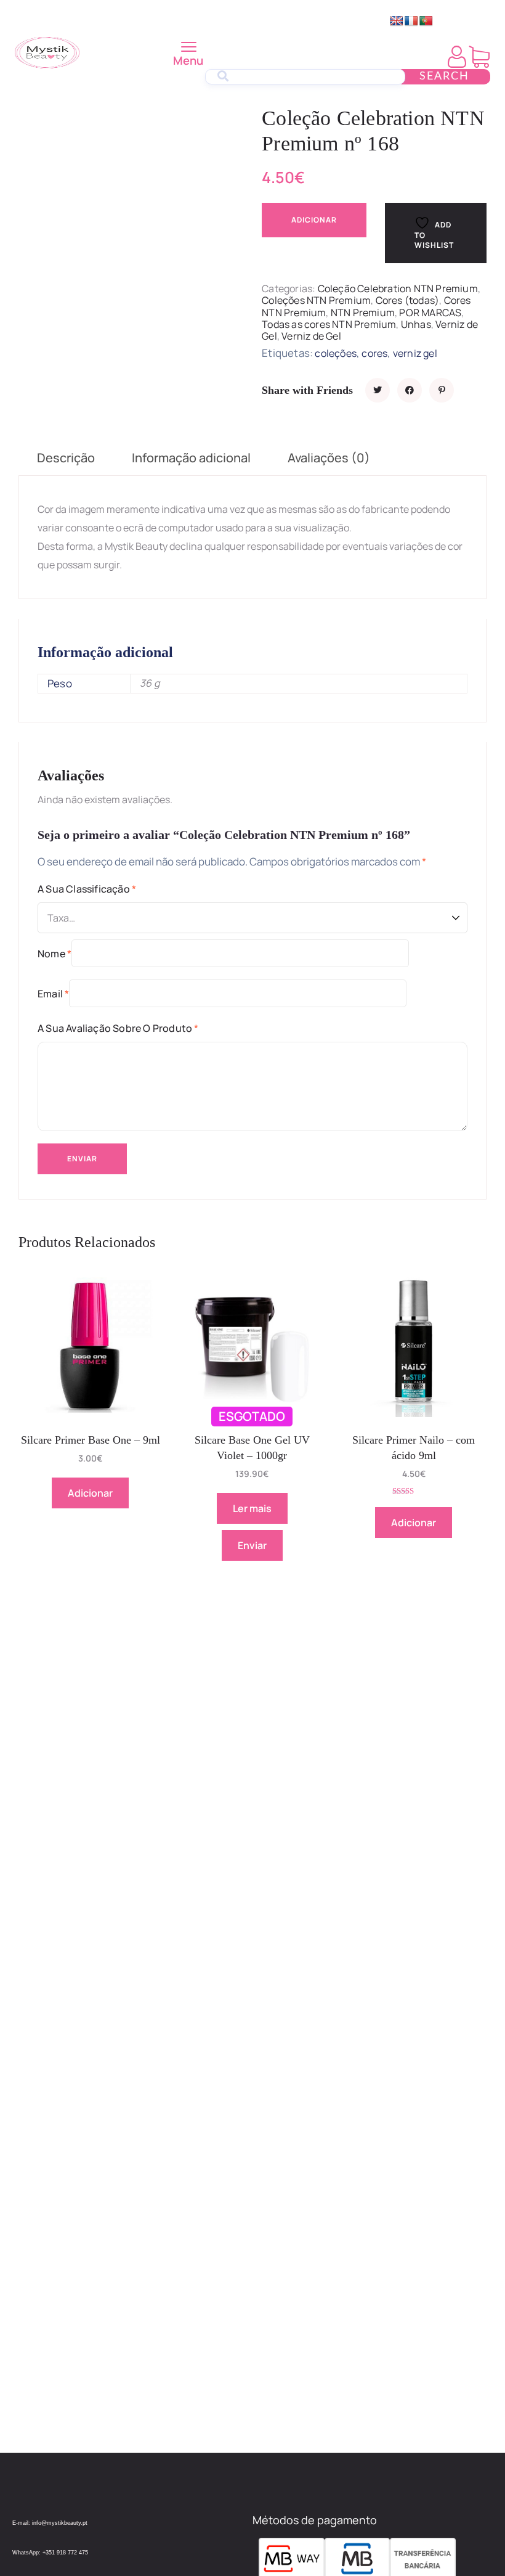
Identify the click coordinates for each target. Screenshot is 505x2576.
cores (374, 353)
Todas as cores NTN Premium (329, 324)
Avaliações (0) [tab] (329, 458)
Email (53, 994)
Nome (55, 954)
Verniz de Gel (311, 336)
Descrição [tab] (66, 458)
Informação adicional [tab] (191, 458)
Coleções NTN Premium (316, 300)
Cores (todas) (408, 300)
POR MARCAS (430, 313)
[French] (411, 21)
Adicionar (314, 220)
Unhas (416, 324)
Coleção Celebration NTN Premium (398, 288)
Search (444, 76)
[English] (397, 21)
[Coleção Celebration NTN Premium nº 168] (378, 390)
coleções (336, 353)
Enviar (252, 1545)
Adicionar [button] (90, 1493)
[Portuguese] (426, 21)
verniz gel (415, 353)
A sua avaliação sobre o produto (118, 1028)
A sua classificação (87, 889)
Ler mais (252, 1508)
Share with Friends (307, 390)
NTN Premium (363, 313)
